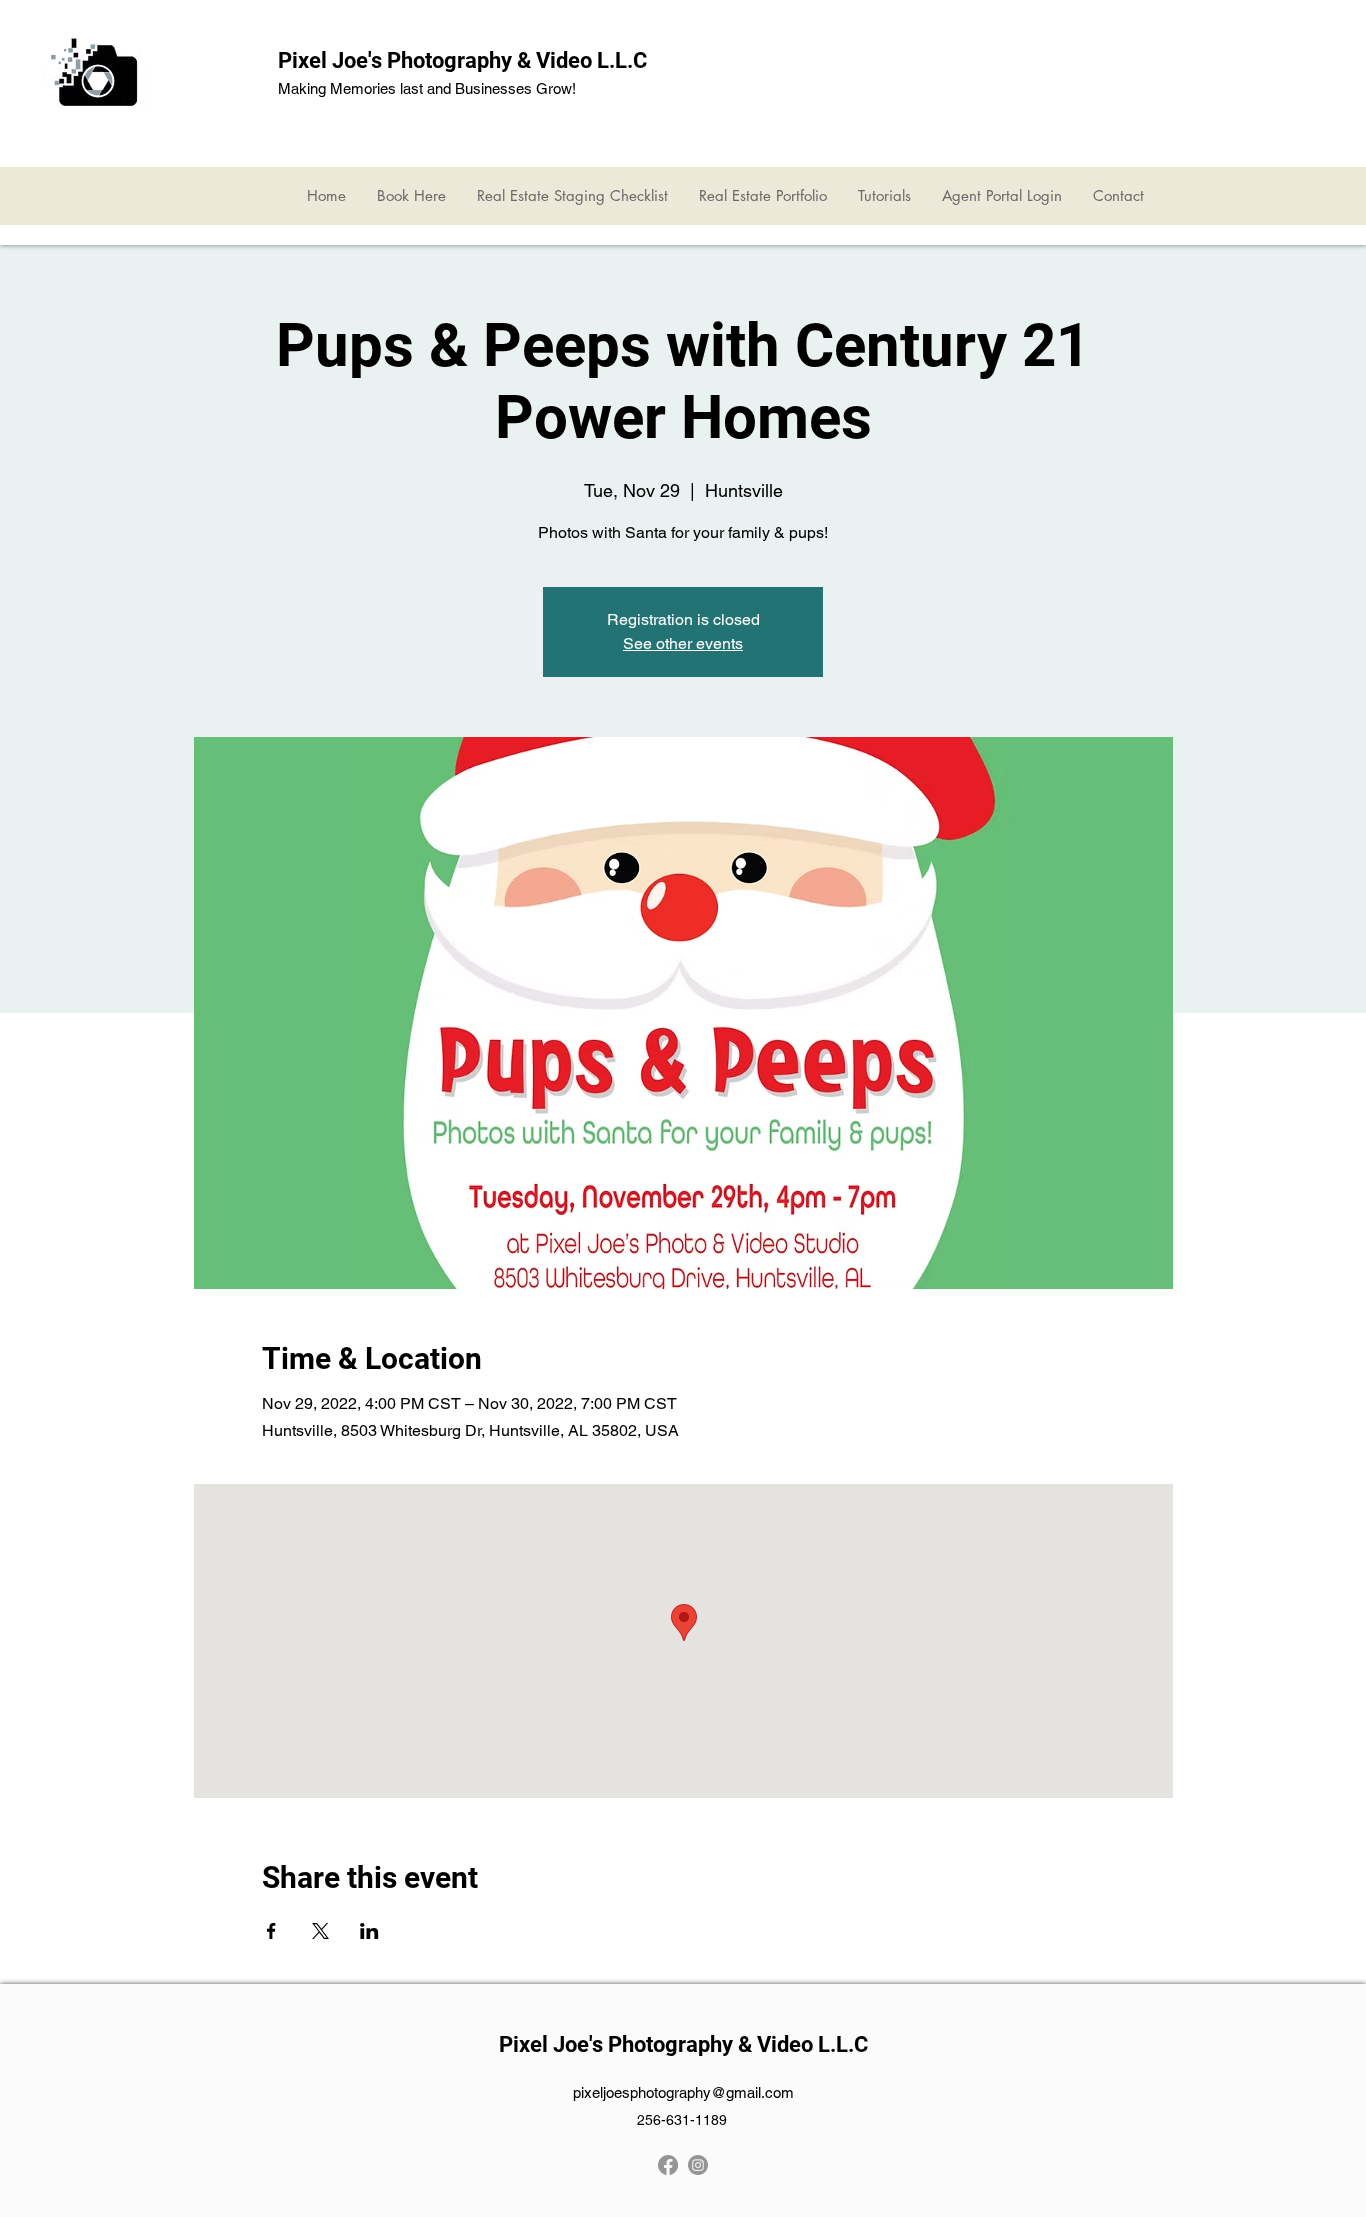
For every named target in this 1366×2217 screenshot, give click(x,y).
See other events (683, 643)
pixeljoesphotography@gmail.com (683, 2092)
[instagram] (698, 2165)
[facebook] (668, 2165)
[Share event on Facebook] (271, 1931)
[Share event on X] (320, 1931)
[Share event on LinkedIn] (369, 1931)
